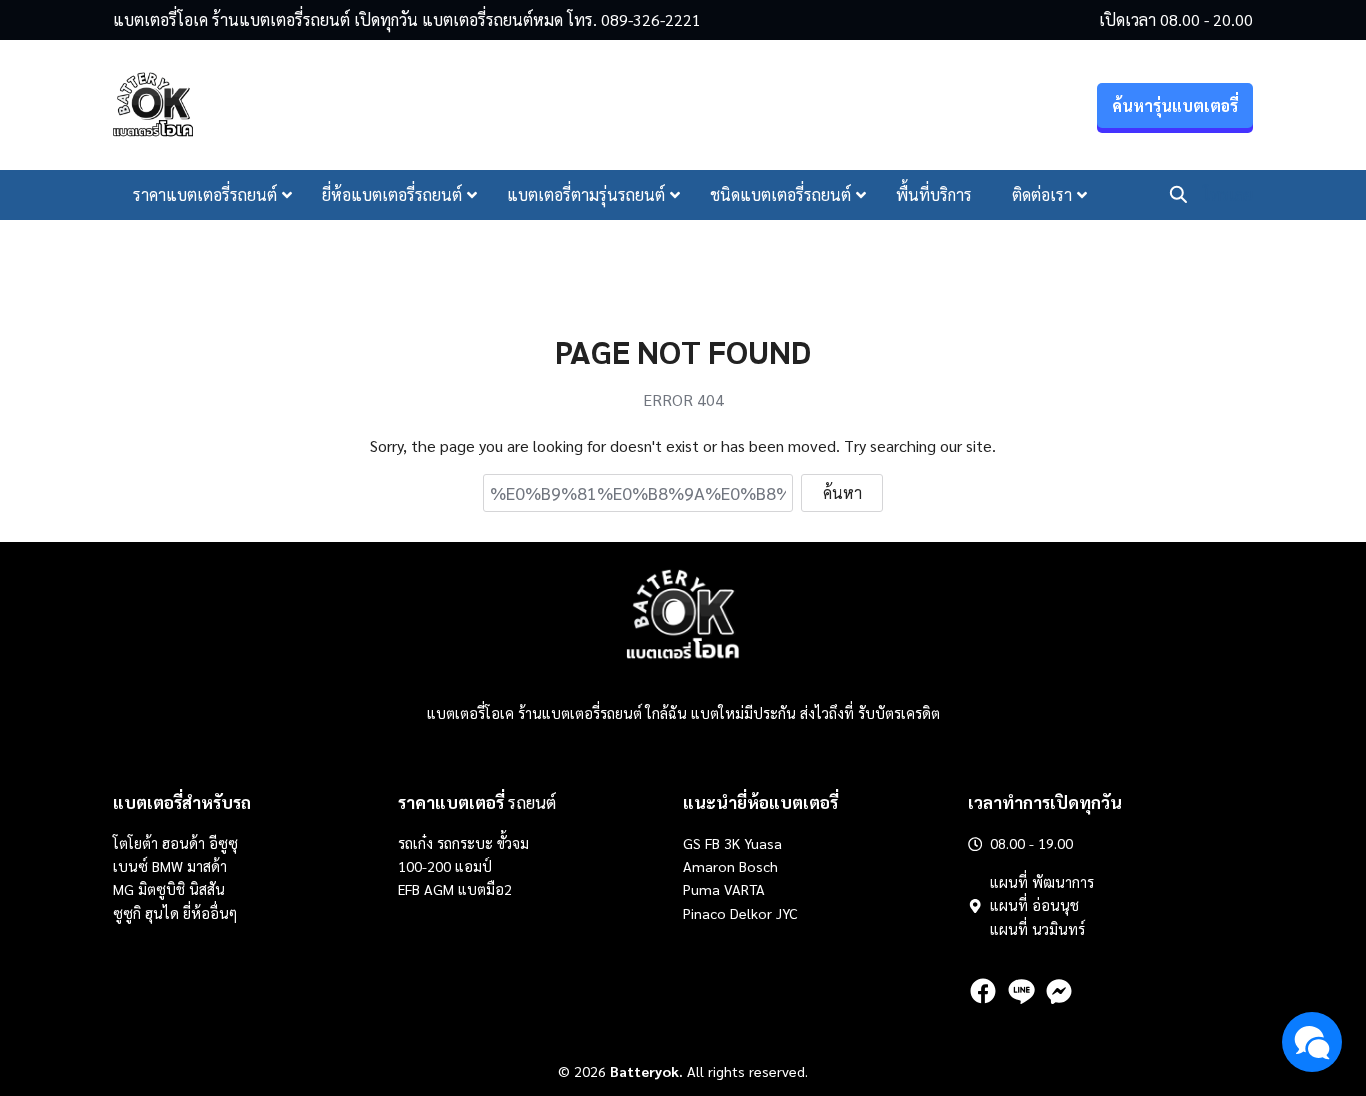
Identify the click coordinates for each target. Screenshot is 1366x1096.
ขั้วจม (513, 843)
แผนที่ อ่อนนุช (1034, 905)
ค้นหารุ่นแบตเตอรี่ (1175, 105)
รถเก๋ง (415, 843)
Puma (701, 889)
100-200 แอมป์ (445, 866)
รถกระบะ (467, 843)
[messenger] (1059, 991)
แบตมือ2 (485, 889)
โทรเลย (1228, 194)
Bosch (758, 866)
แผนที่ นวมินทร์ (1037, 929)
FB (712, 843)
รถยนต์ (477, 802)
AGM (439, 889)
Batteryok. (646, 1071)
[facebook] (983, 991)
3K (732, 843)
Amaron (709, 866)
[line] (1021, 991)
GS (692, 843)
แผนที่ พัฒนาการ (1042, 882)
